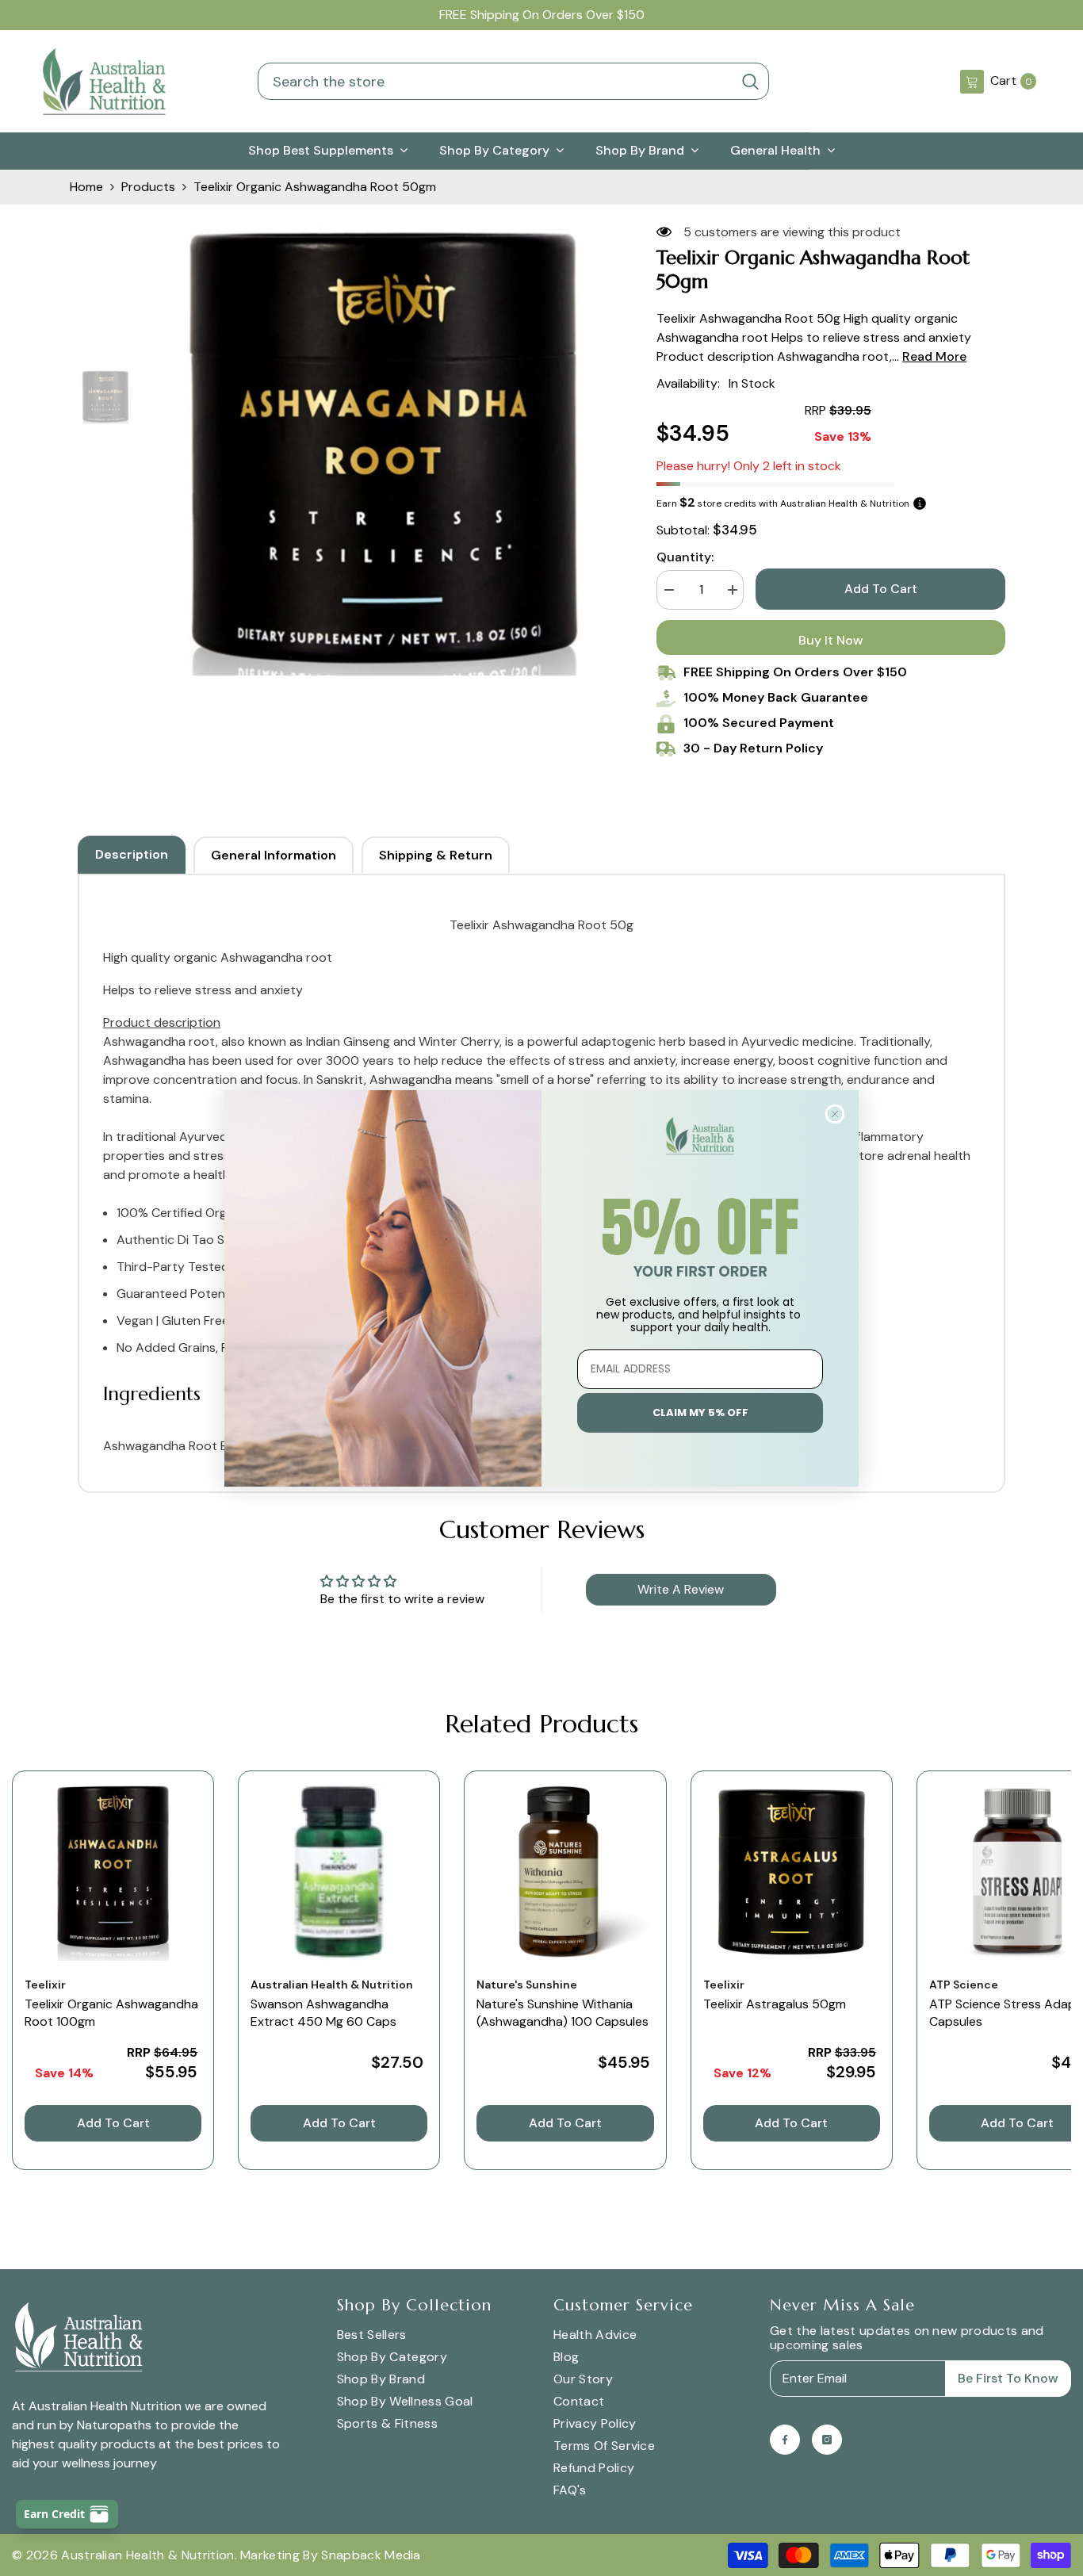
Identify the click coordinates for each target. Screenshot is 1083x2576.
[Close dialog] (835, 1114)
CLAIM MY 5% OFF (700, 1412)
